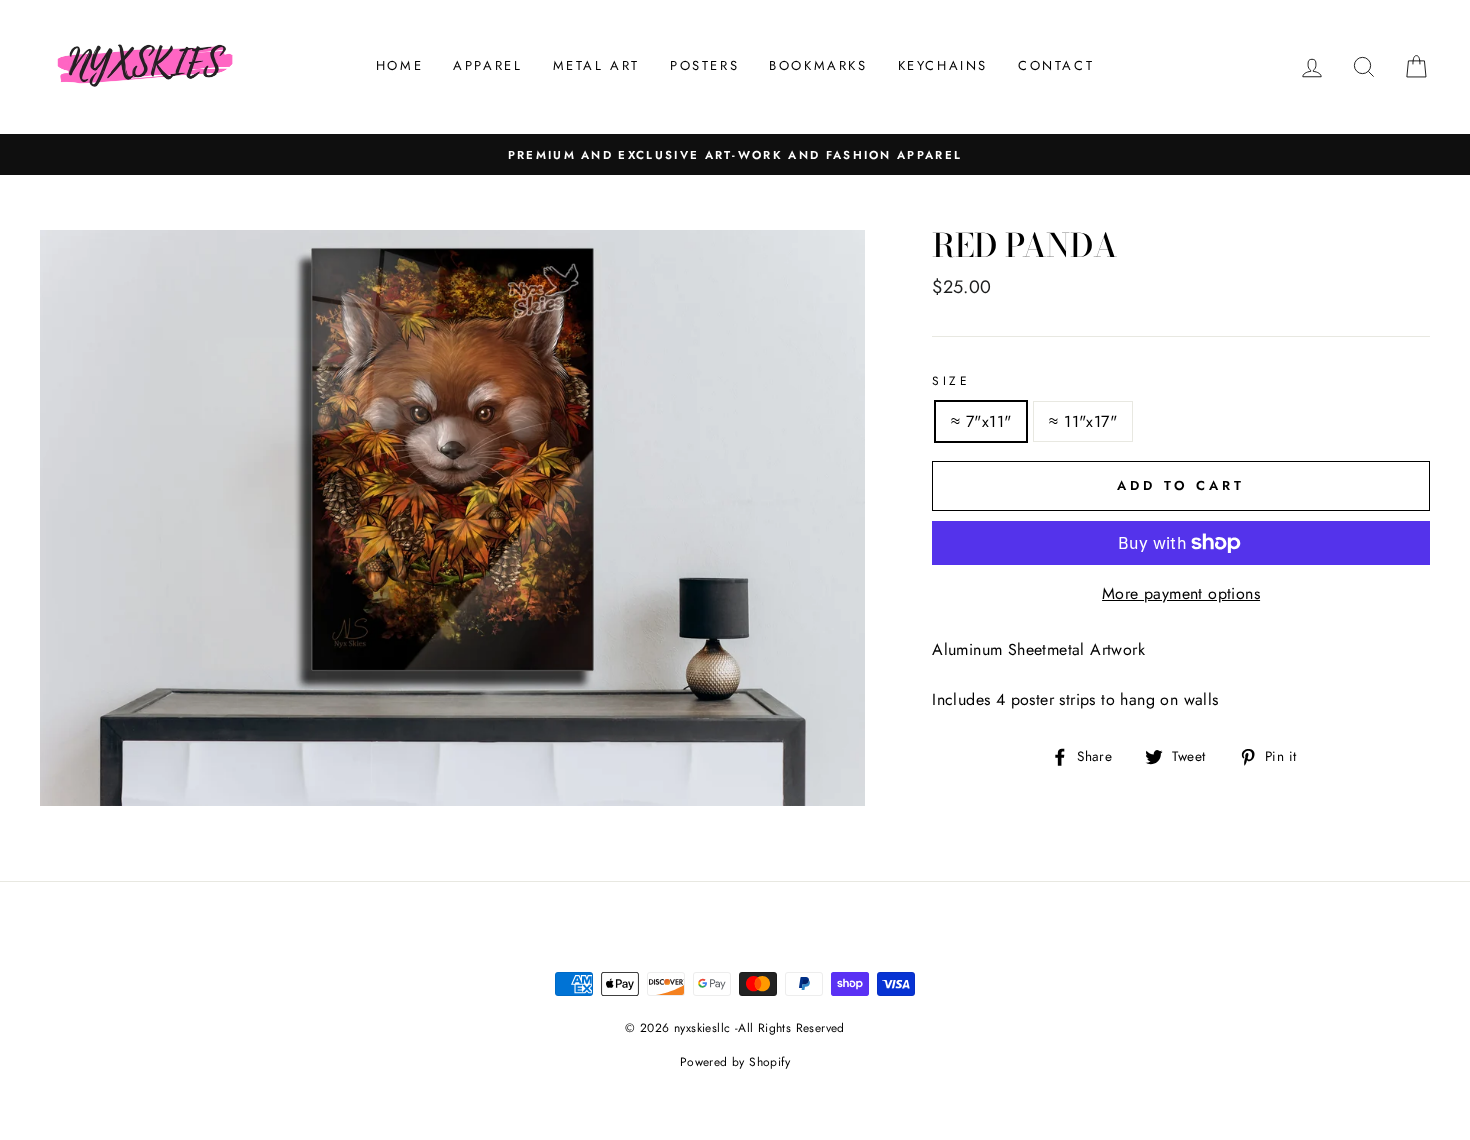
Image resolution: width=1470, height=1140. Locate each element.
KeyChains (943, 65)
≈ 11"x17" (1083, 421)
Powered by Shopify (735, 1062)
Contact (1056, 65)
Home (399, 65)
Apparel (487, 65)
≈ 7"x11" (981, 421)
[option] (735, 155)
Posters (704, 65)
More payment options (1181, 593)
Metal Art (596, 65)
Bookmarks (818, 65)
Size (951, 381)
